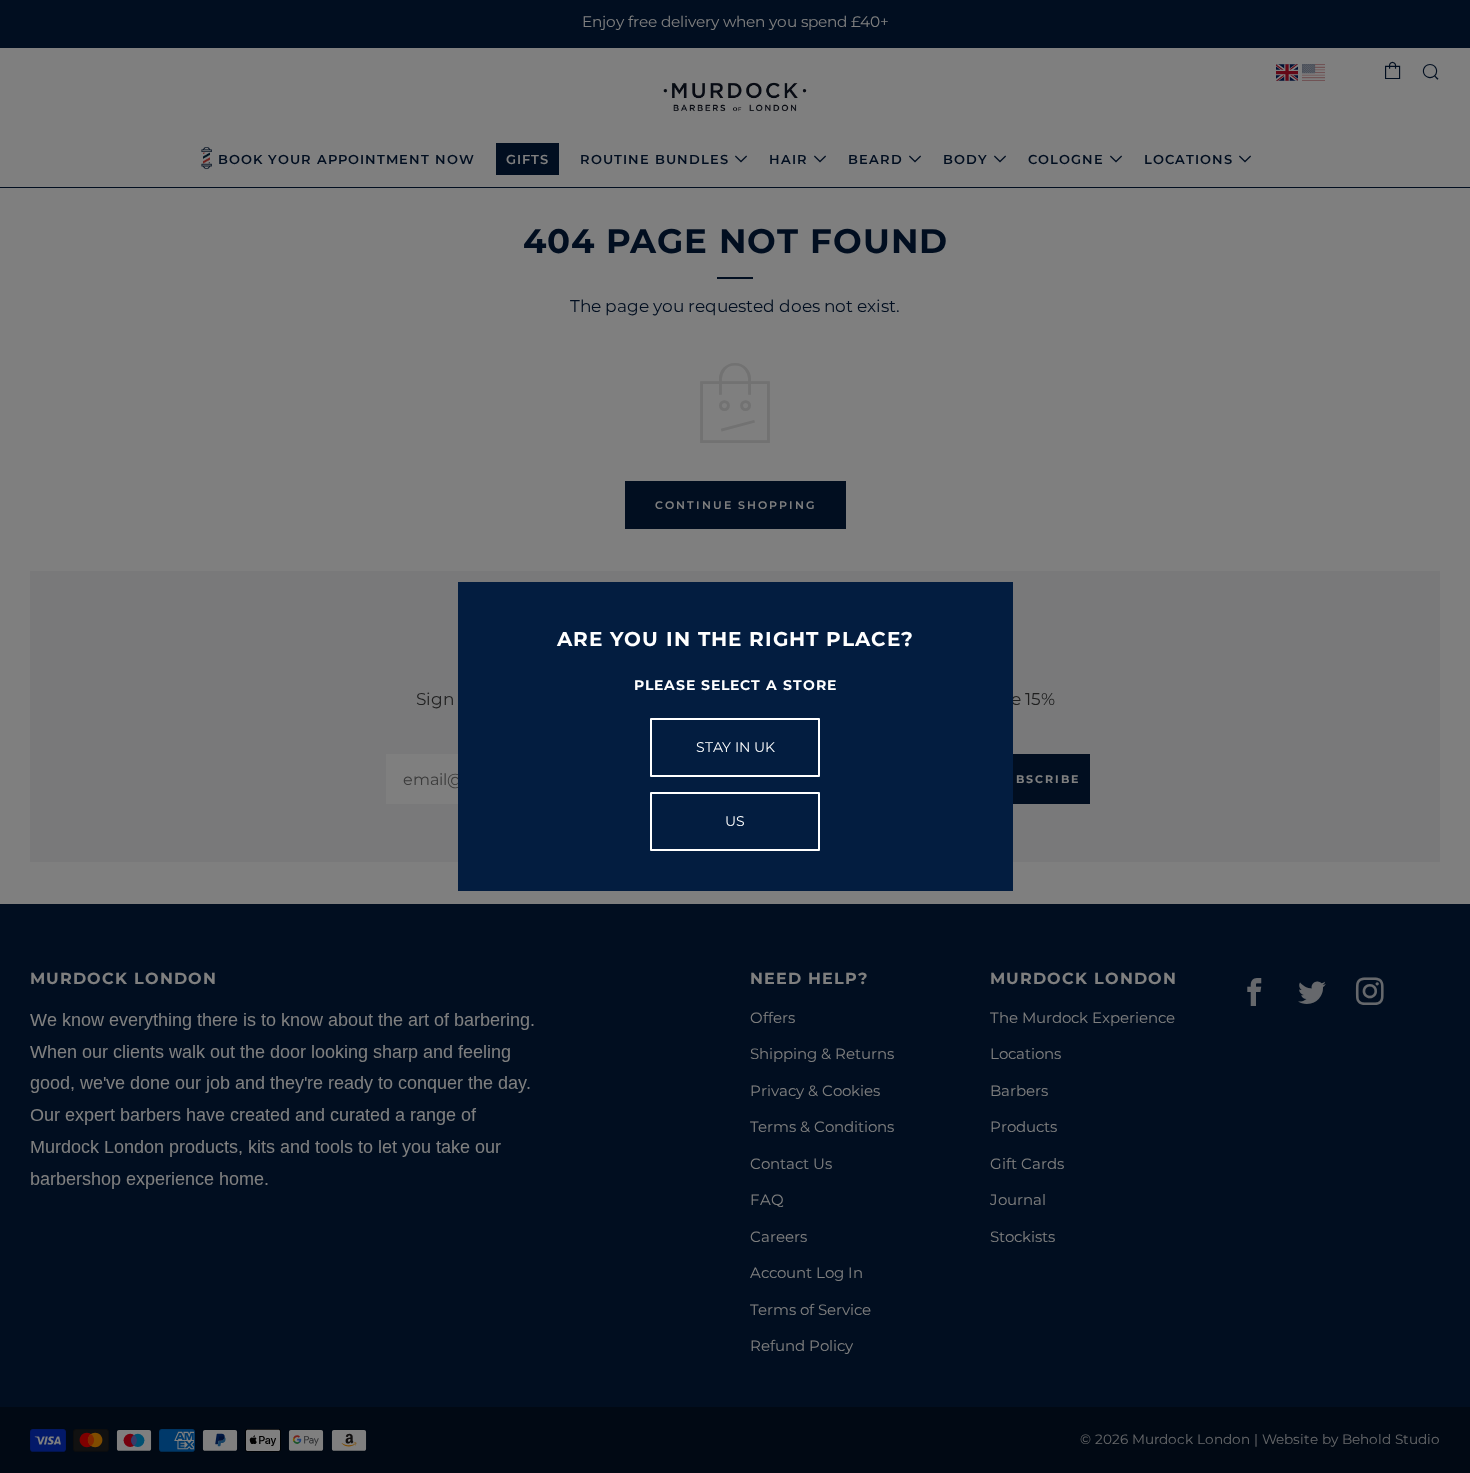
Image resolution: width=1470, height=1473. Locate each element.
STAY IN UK (735, 747)
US (735, 821)
